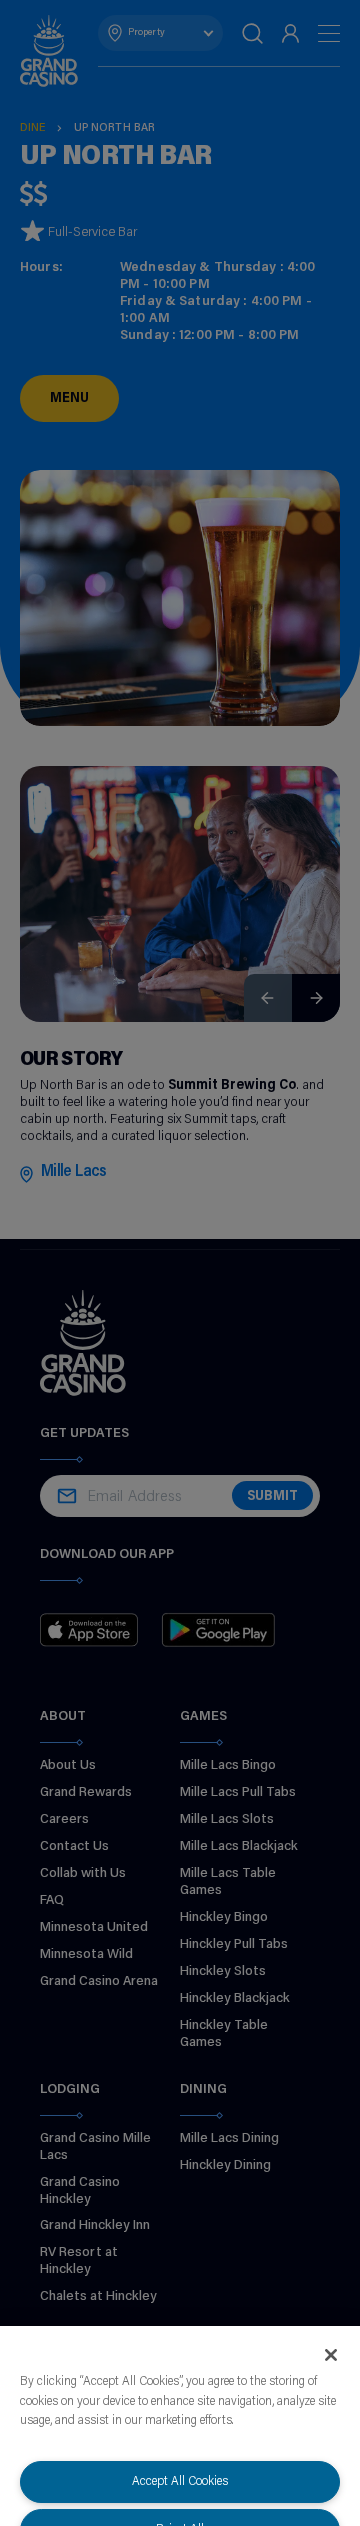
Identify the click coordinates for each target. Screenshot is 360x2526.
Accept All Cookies (180, 2481)
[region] (180, 2426)
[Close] (331, 2355)
